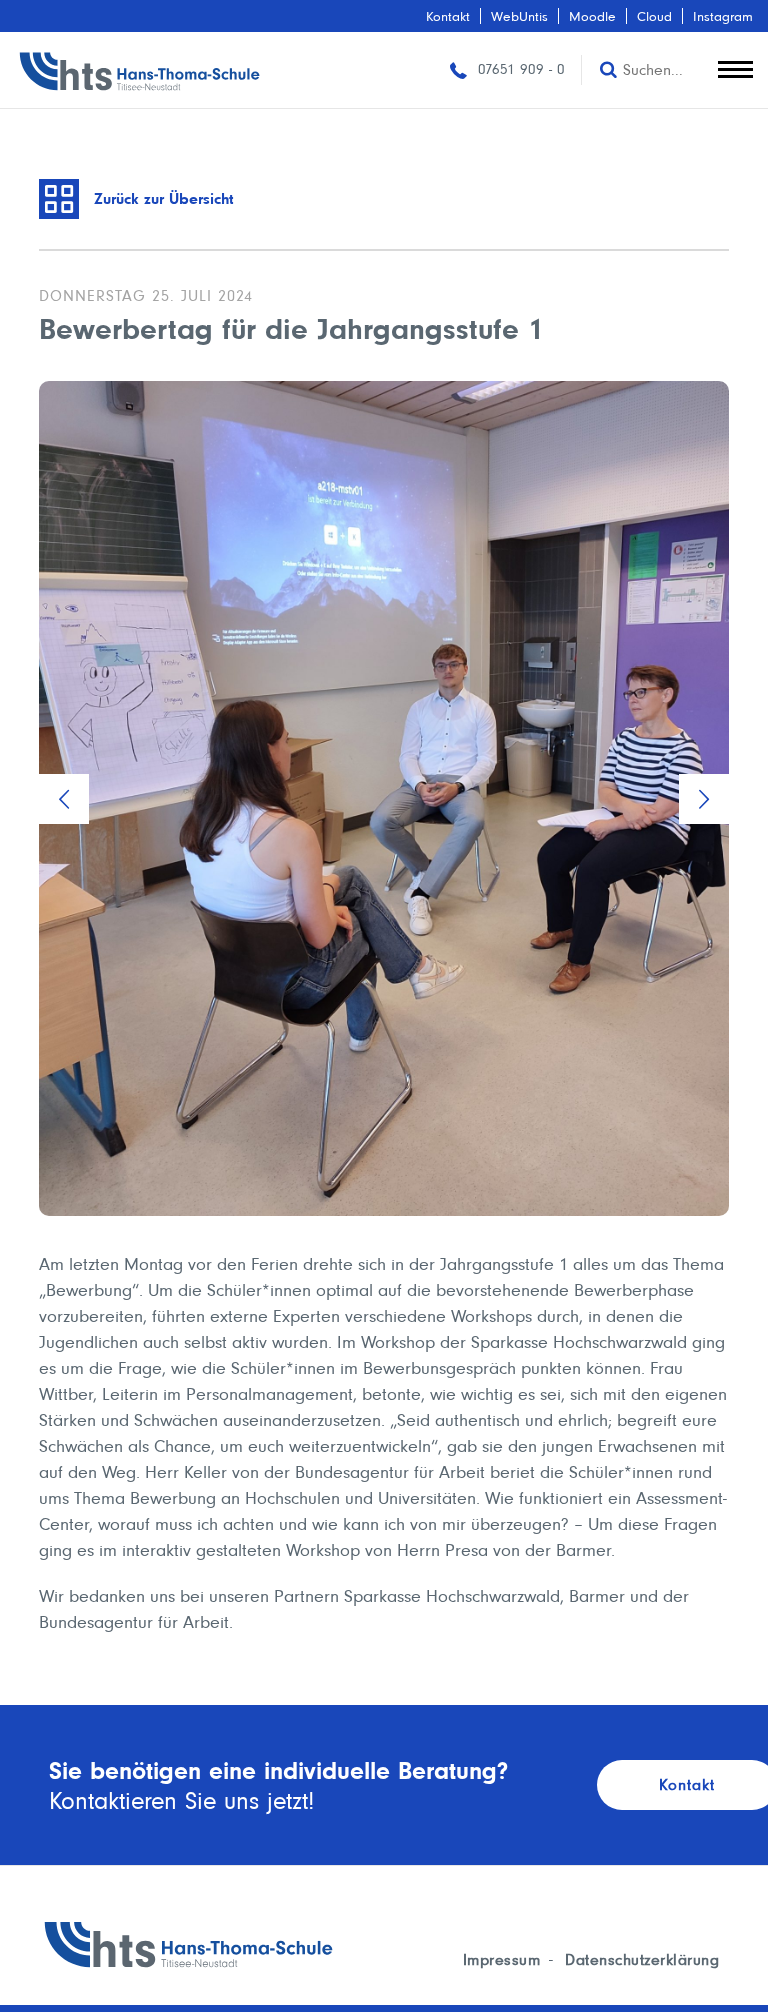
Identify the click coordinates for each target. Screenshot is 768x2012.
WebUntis (519, 16)
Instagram (723, 16)
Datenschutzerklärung (642, 1959)
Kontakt (448, 16)
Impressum (502, 1959)
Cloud (654, 16)
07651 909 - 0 (519, 69)
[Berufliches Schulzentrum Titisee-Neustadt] (140, 70)
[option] (384, 798)
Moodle (592, 16)
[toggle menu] (735, 65)
